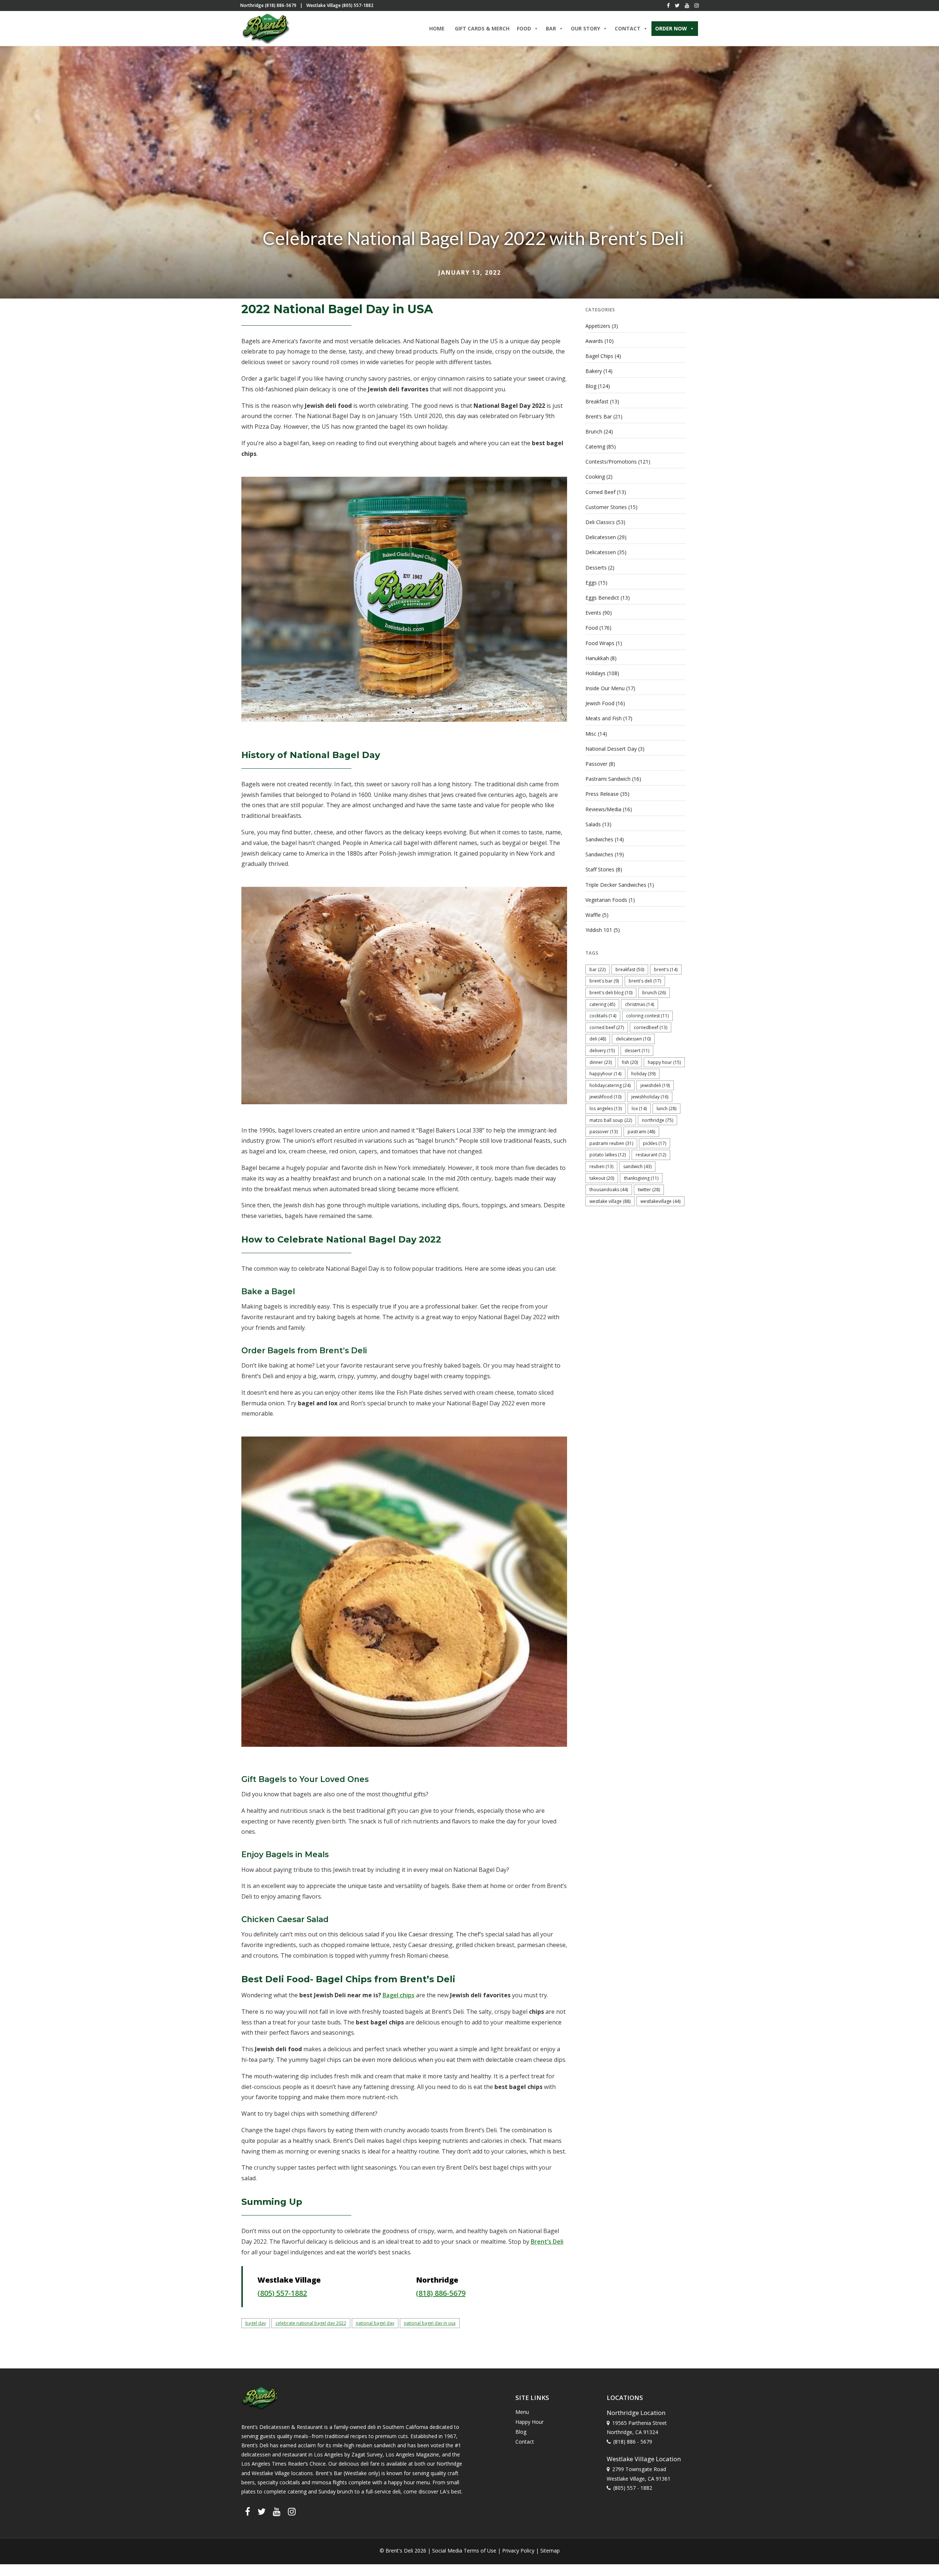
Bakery (594, 371)
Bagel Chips (599, 356)
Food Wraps (600, 643)
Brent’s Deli (547, 2242)
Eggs (591, 583)
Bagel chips (399, 1995)
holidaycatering (610, 1085)
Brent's (666, 969)
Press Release (602, 794)
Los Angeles (606, 1108)
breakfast (630, 969)
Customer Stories (606, 507)
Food (592, 628)
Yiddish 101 (599, 930)
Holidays (595, 673)
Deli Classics (600, 522)
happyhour (605, 1074)
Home (437, 28)
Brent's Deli (645, 981)
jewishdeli (655, 1085)
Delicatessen (601, 537)
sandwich (637, 1166)
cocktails (603, 1016)
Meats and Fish (604, 718)
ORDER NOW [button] (671, 28)
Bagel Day (256, 2323)
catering (602, 1004)
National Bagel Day (375, 2323)
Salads (593, 824)
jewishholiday (650, 1097)
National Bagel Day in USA (430, 2323)
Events (593, 613)
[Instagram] (697, 6)
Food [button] (524, 28)
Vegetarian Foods (606, 900)
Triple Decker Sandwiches (616, 885)
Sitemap (550, 2551)
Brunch (594, 431)
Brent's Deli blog (611, 993)
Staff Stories (600, 869)
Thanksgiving (641, 1178)
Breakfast (597, 401)
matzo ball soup (611, 1120)
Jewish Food (600, 703)
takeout (602, 1178)
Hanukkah (597, 658)
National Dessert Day (611, 749)
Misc (591, 734)
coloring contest (647, 1016)
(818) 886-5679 (441, 2293)
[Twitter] (677, 6)
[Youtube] (687, 6)
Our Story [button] (585, 28)
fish (630, 1062)
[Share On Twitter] (28, 2561)
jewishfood (605, 1097)
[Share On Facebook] (18, 2561)
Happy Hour (664, 1062)
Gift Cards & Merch (482, 28)
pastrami (641, 1132)
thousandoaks (609, 1190)
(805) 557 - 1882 (633, 2487)
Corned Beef (600, 492)
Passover (596, 764)
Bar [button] (551, 28)
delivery (602, 1051)
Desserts (596, 568)
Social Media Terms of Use (464, 2551)
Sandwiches (599, 839)
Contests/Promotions (611, 462)
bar (598, 969)
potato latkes (608, 1155)
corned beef (607, 1027)
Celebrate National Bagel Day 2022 (311, 2323)
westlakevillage (660, 1201)
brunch (654, 993)
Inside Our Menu (605, 688)
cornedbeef (651, 1027)
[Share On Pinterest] (40, 2561)
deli (598, 1039)
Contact (525, 2442)
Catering (595, 447)
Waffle (593, 915)
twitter (649, 1190)
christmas (640, 1004)
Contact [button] (628, 28)
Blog (591, 386)
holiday (643, 1074)
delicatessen (633, 1039)
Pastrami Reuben (611, 1143)
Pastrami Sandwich (608, 779)
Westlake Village (610, 1201)
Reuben (601, 1166)
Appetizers (598, 326)
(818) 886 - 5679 (633, 2441)
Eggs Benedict (602, 598)
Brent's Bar (604, 981)
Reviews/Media (603, 809)
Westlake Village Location (644, 2458)
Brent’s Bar (599, 416)
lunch (666, 1108)
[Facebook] (668, 6)
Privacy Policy (518, 2551)
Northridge (657, 1120)
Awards (594, 341)
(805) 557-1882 (282, 2293)
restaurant (651, 1155)
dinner (601, 1062)
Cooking (595, 477)
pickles (655, 1143)
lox (639, 1108)
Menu (522, 2412)
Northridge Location (636, 2412)
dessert (637, 1051)
